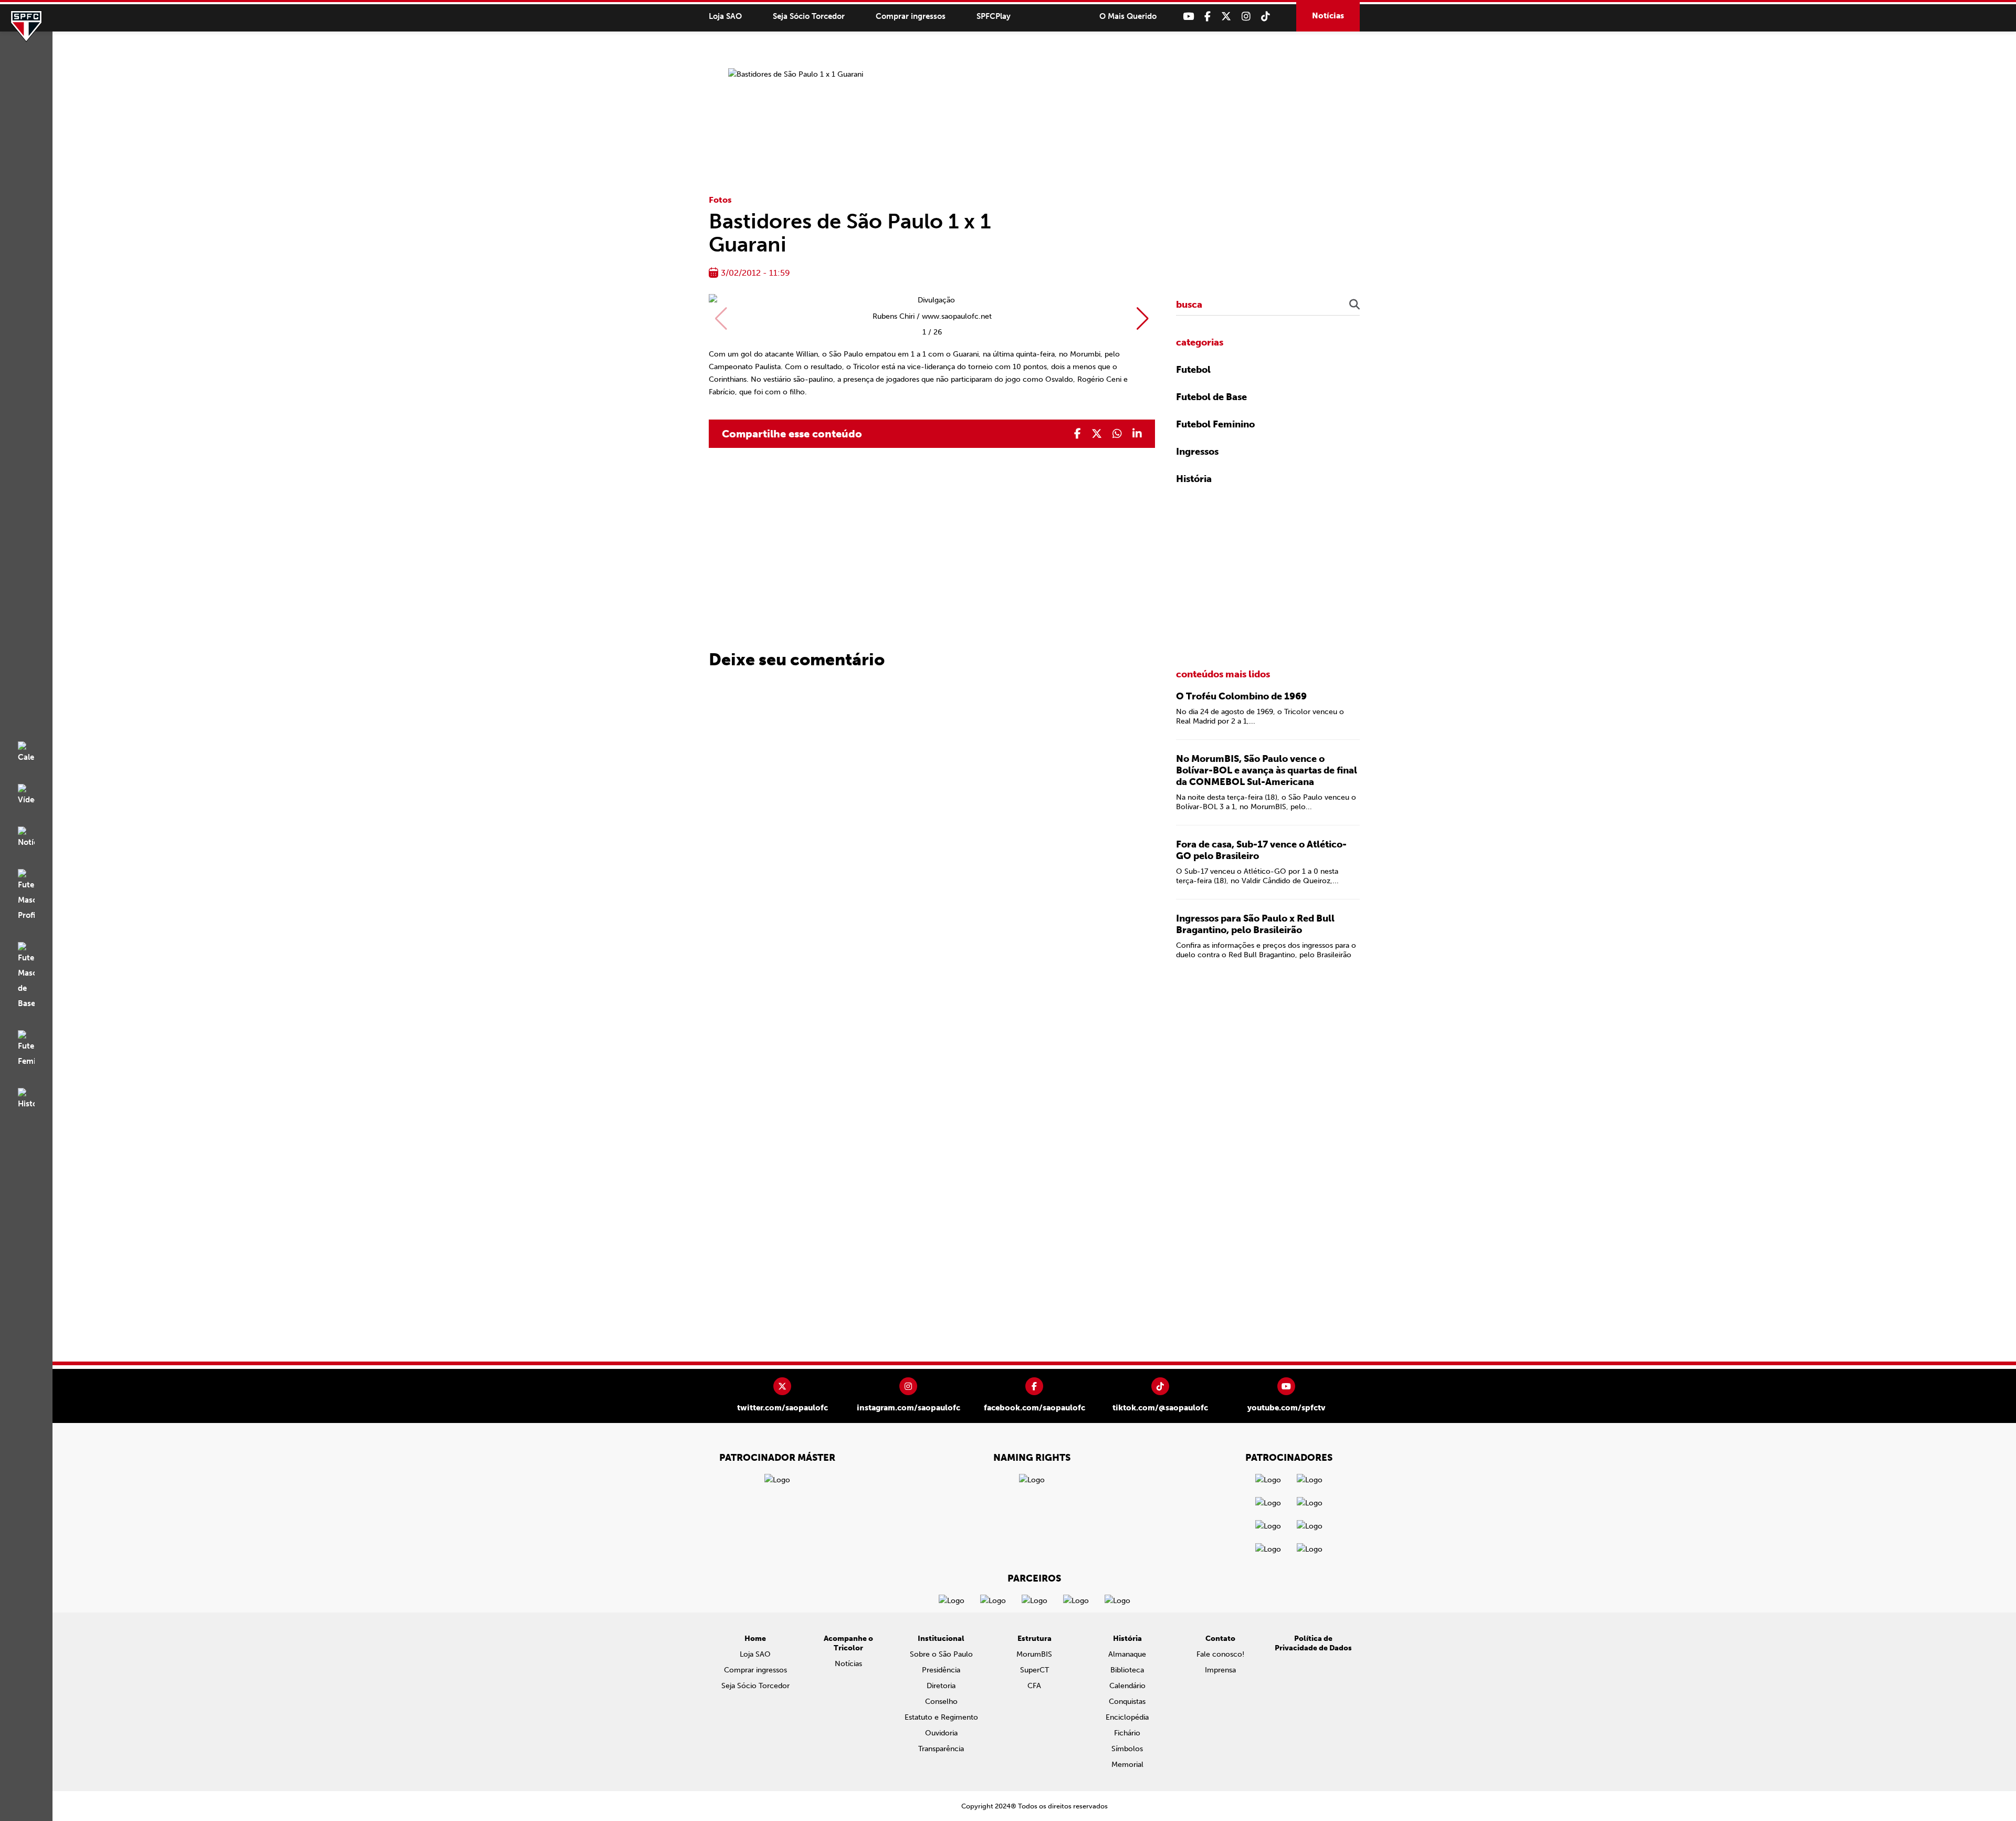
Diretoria (941, 1686)
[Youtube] (1188, 17)
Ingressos (1197, 452)
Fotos (720, 200)
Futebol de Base (1211, 397)
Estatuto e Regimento (941, 1717)
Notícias (1328, 16)
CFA (1034, 1686)
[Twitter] (1226, 17)
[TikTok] (1266, 17)
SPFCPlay (994, 16)
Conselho (941, 1702)
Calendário (1127, 1686)
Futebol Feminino (1215, 424)
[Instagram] (1246, 17)
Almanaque (1127, 1654)
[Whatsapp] (1117, 434)
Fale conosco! (1220, 1654)
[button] (1143, 319)
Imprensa (1220, 1670)
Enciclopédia (1127, 1717)
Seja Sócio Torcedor (809, 16)
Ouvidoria (941, 1733)
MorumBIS (1034, 1654)
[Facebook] (1207, 17)
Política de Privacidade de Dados (1313, 1643)
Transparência (941, 1749)
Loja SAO (725, 16)
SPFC (26, 26)
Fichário (1127, 1733)
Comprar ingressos (911, 16)
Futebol (1193, 370)
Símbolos (1127, 1749)
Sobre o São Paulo (941, 1654)
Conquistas (1127, 1702)
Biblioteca (1127, 1670)
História (1194, 479)
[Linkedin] (1137, 434)
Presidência (941, 1670)
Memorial (1127, 1765)
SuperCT (1035, 1670)
